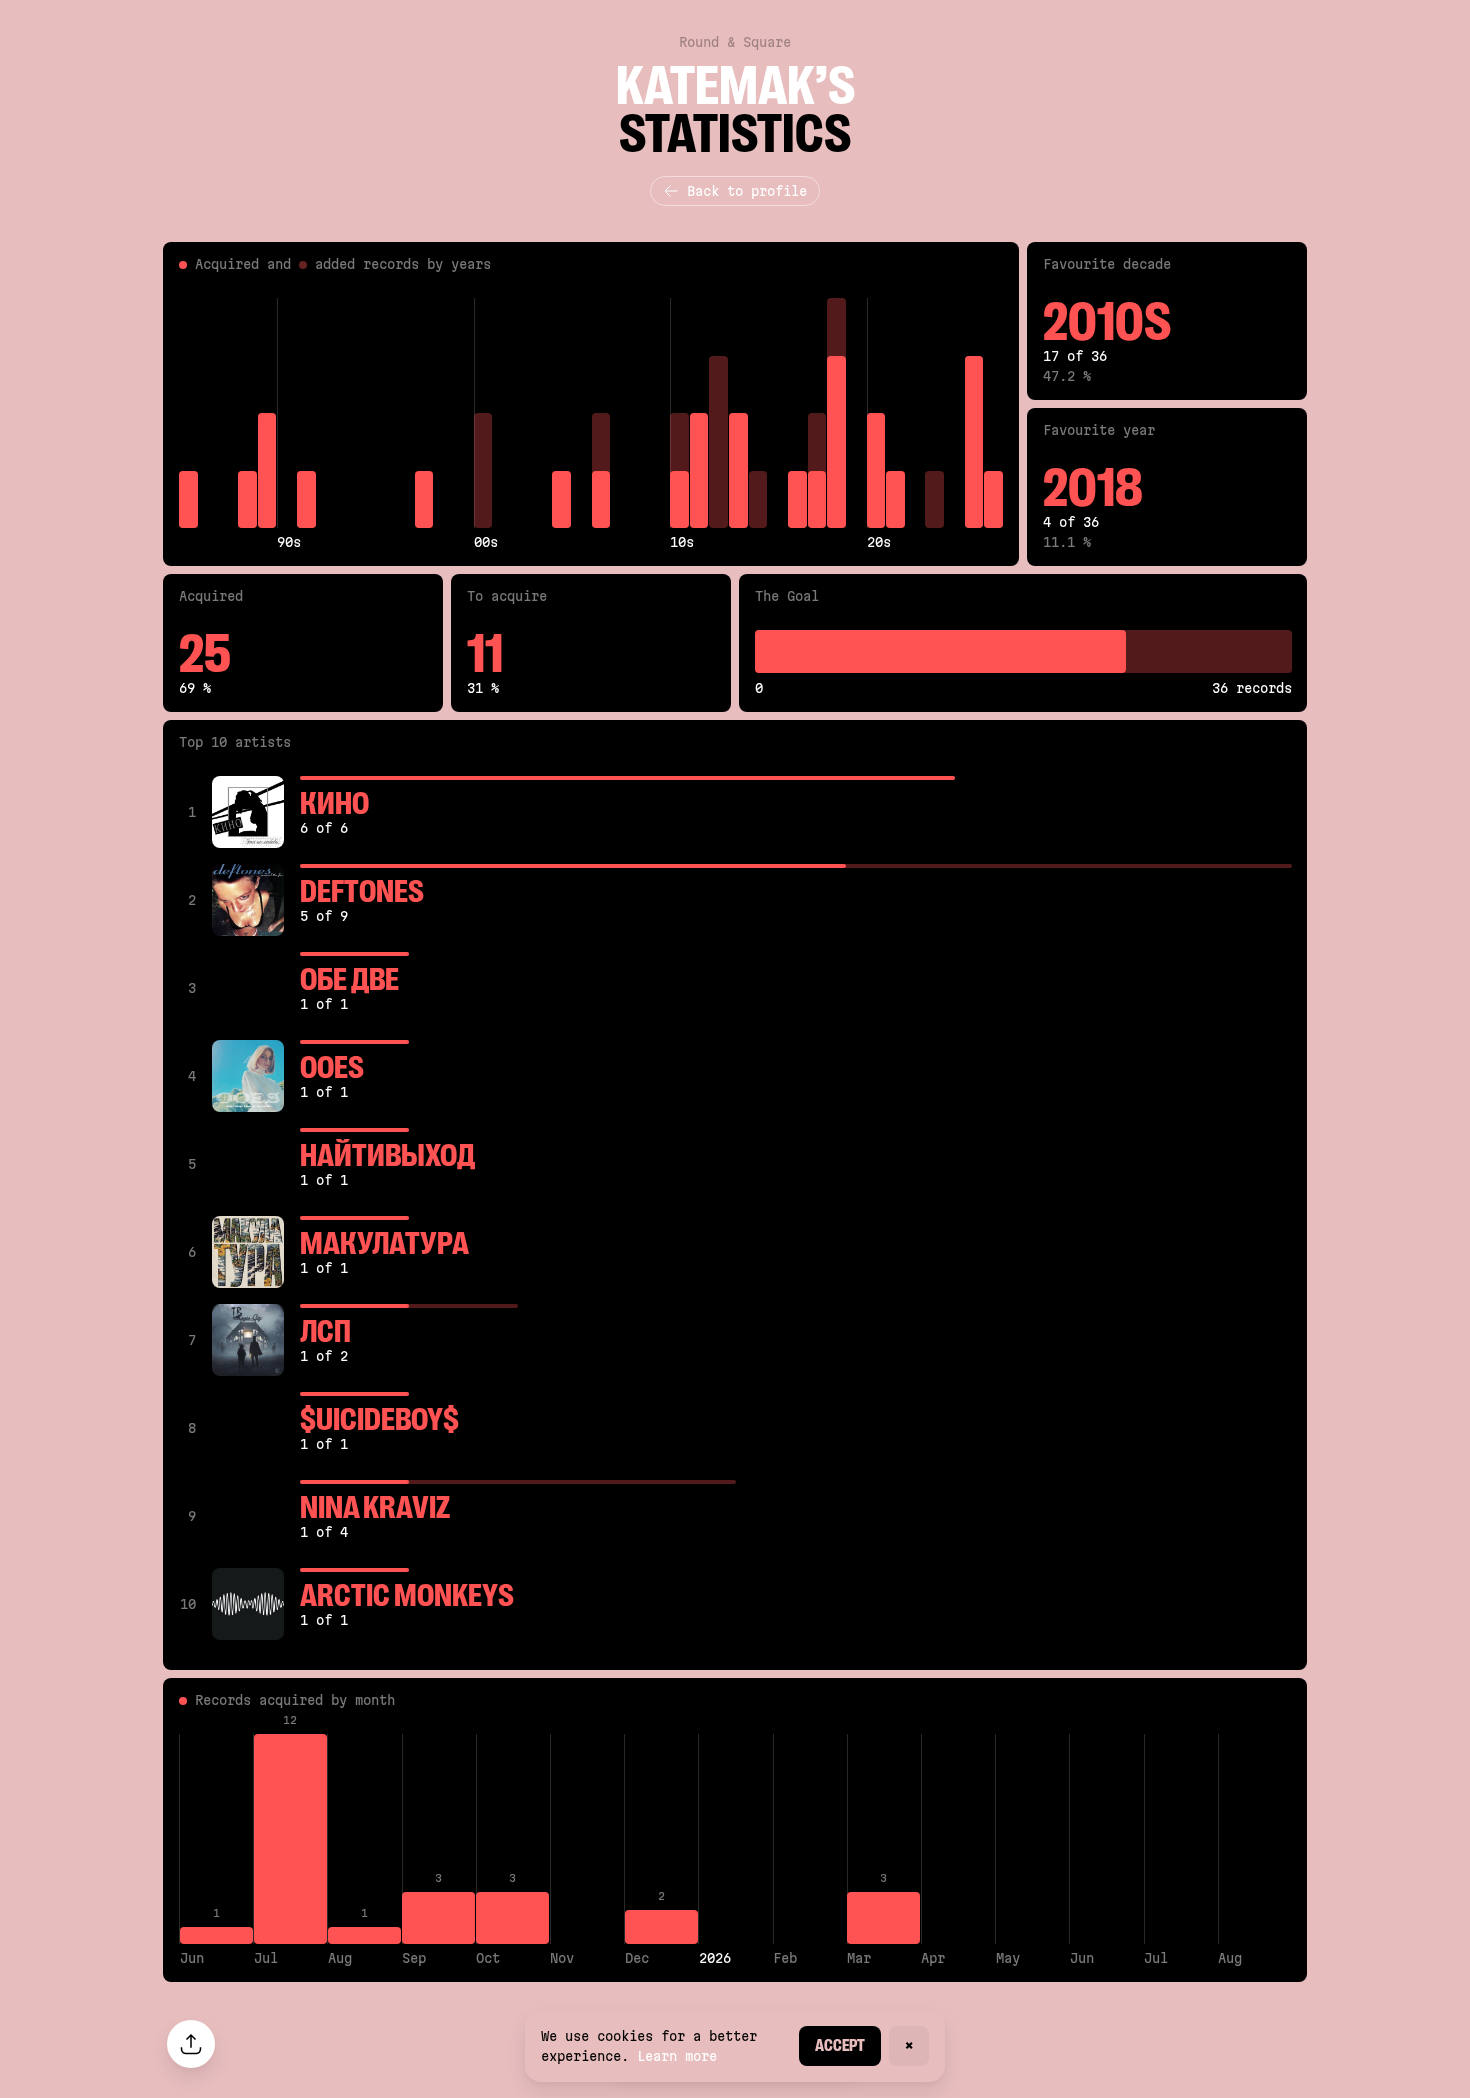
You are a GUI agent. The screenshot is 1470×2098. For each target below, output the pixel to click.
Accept (840, 2045)
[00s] (483, 413)
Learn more (677, 2056)
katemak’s (735, 86)
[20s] (876, 413)
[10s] (679, 413)
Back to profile (747, 191)
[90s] (286, 413)
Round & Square (735, 42)
